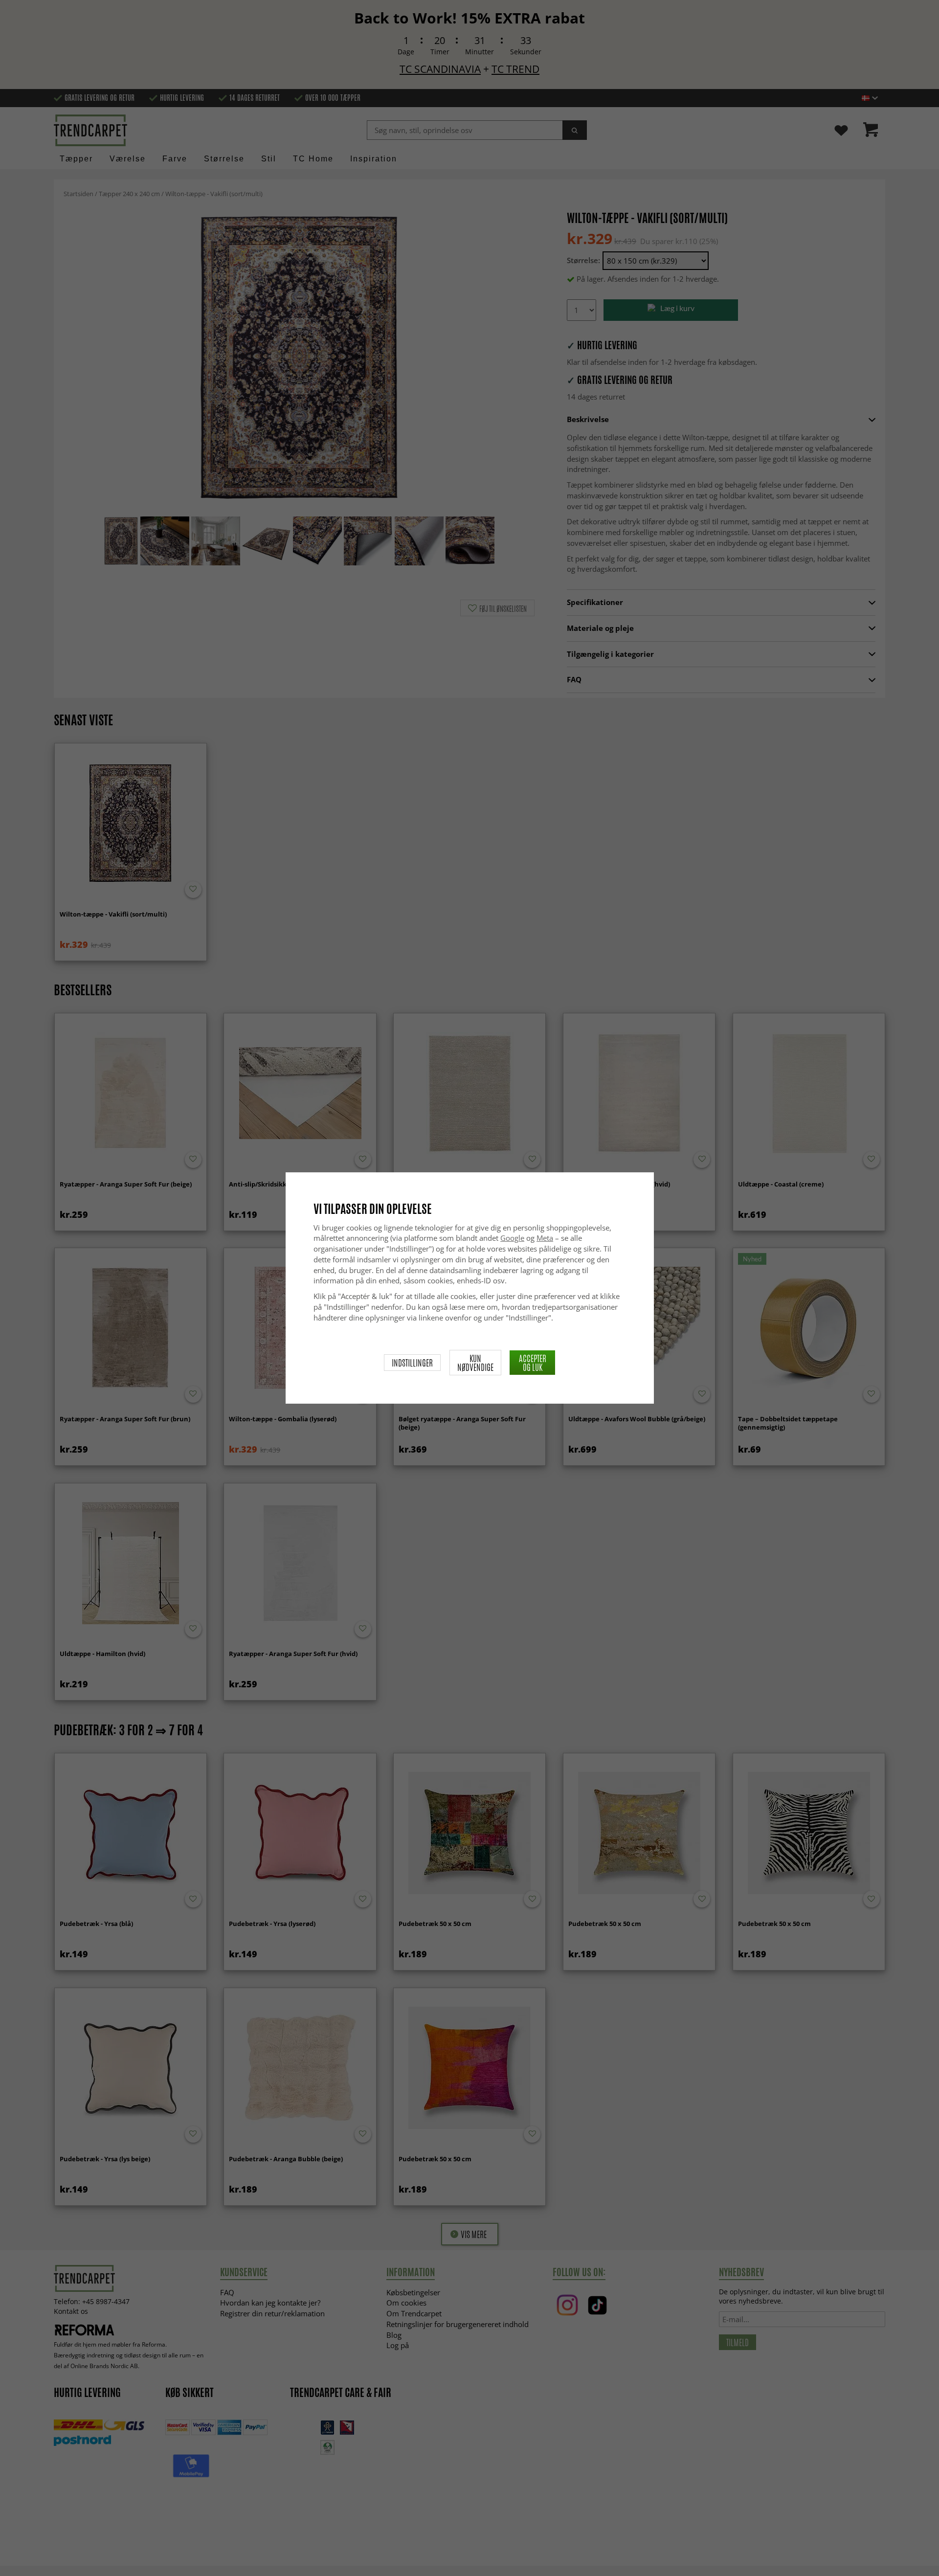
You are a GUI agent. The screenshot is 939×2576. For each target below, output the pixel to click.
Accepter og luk (533, 1363)
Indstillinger (412, 1363)
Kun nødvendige (475, 1363)
